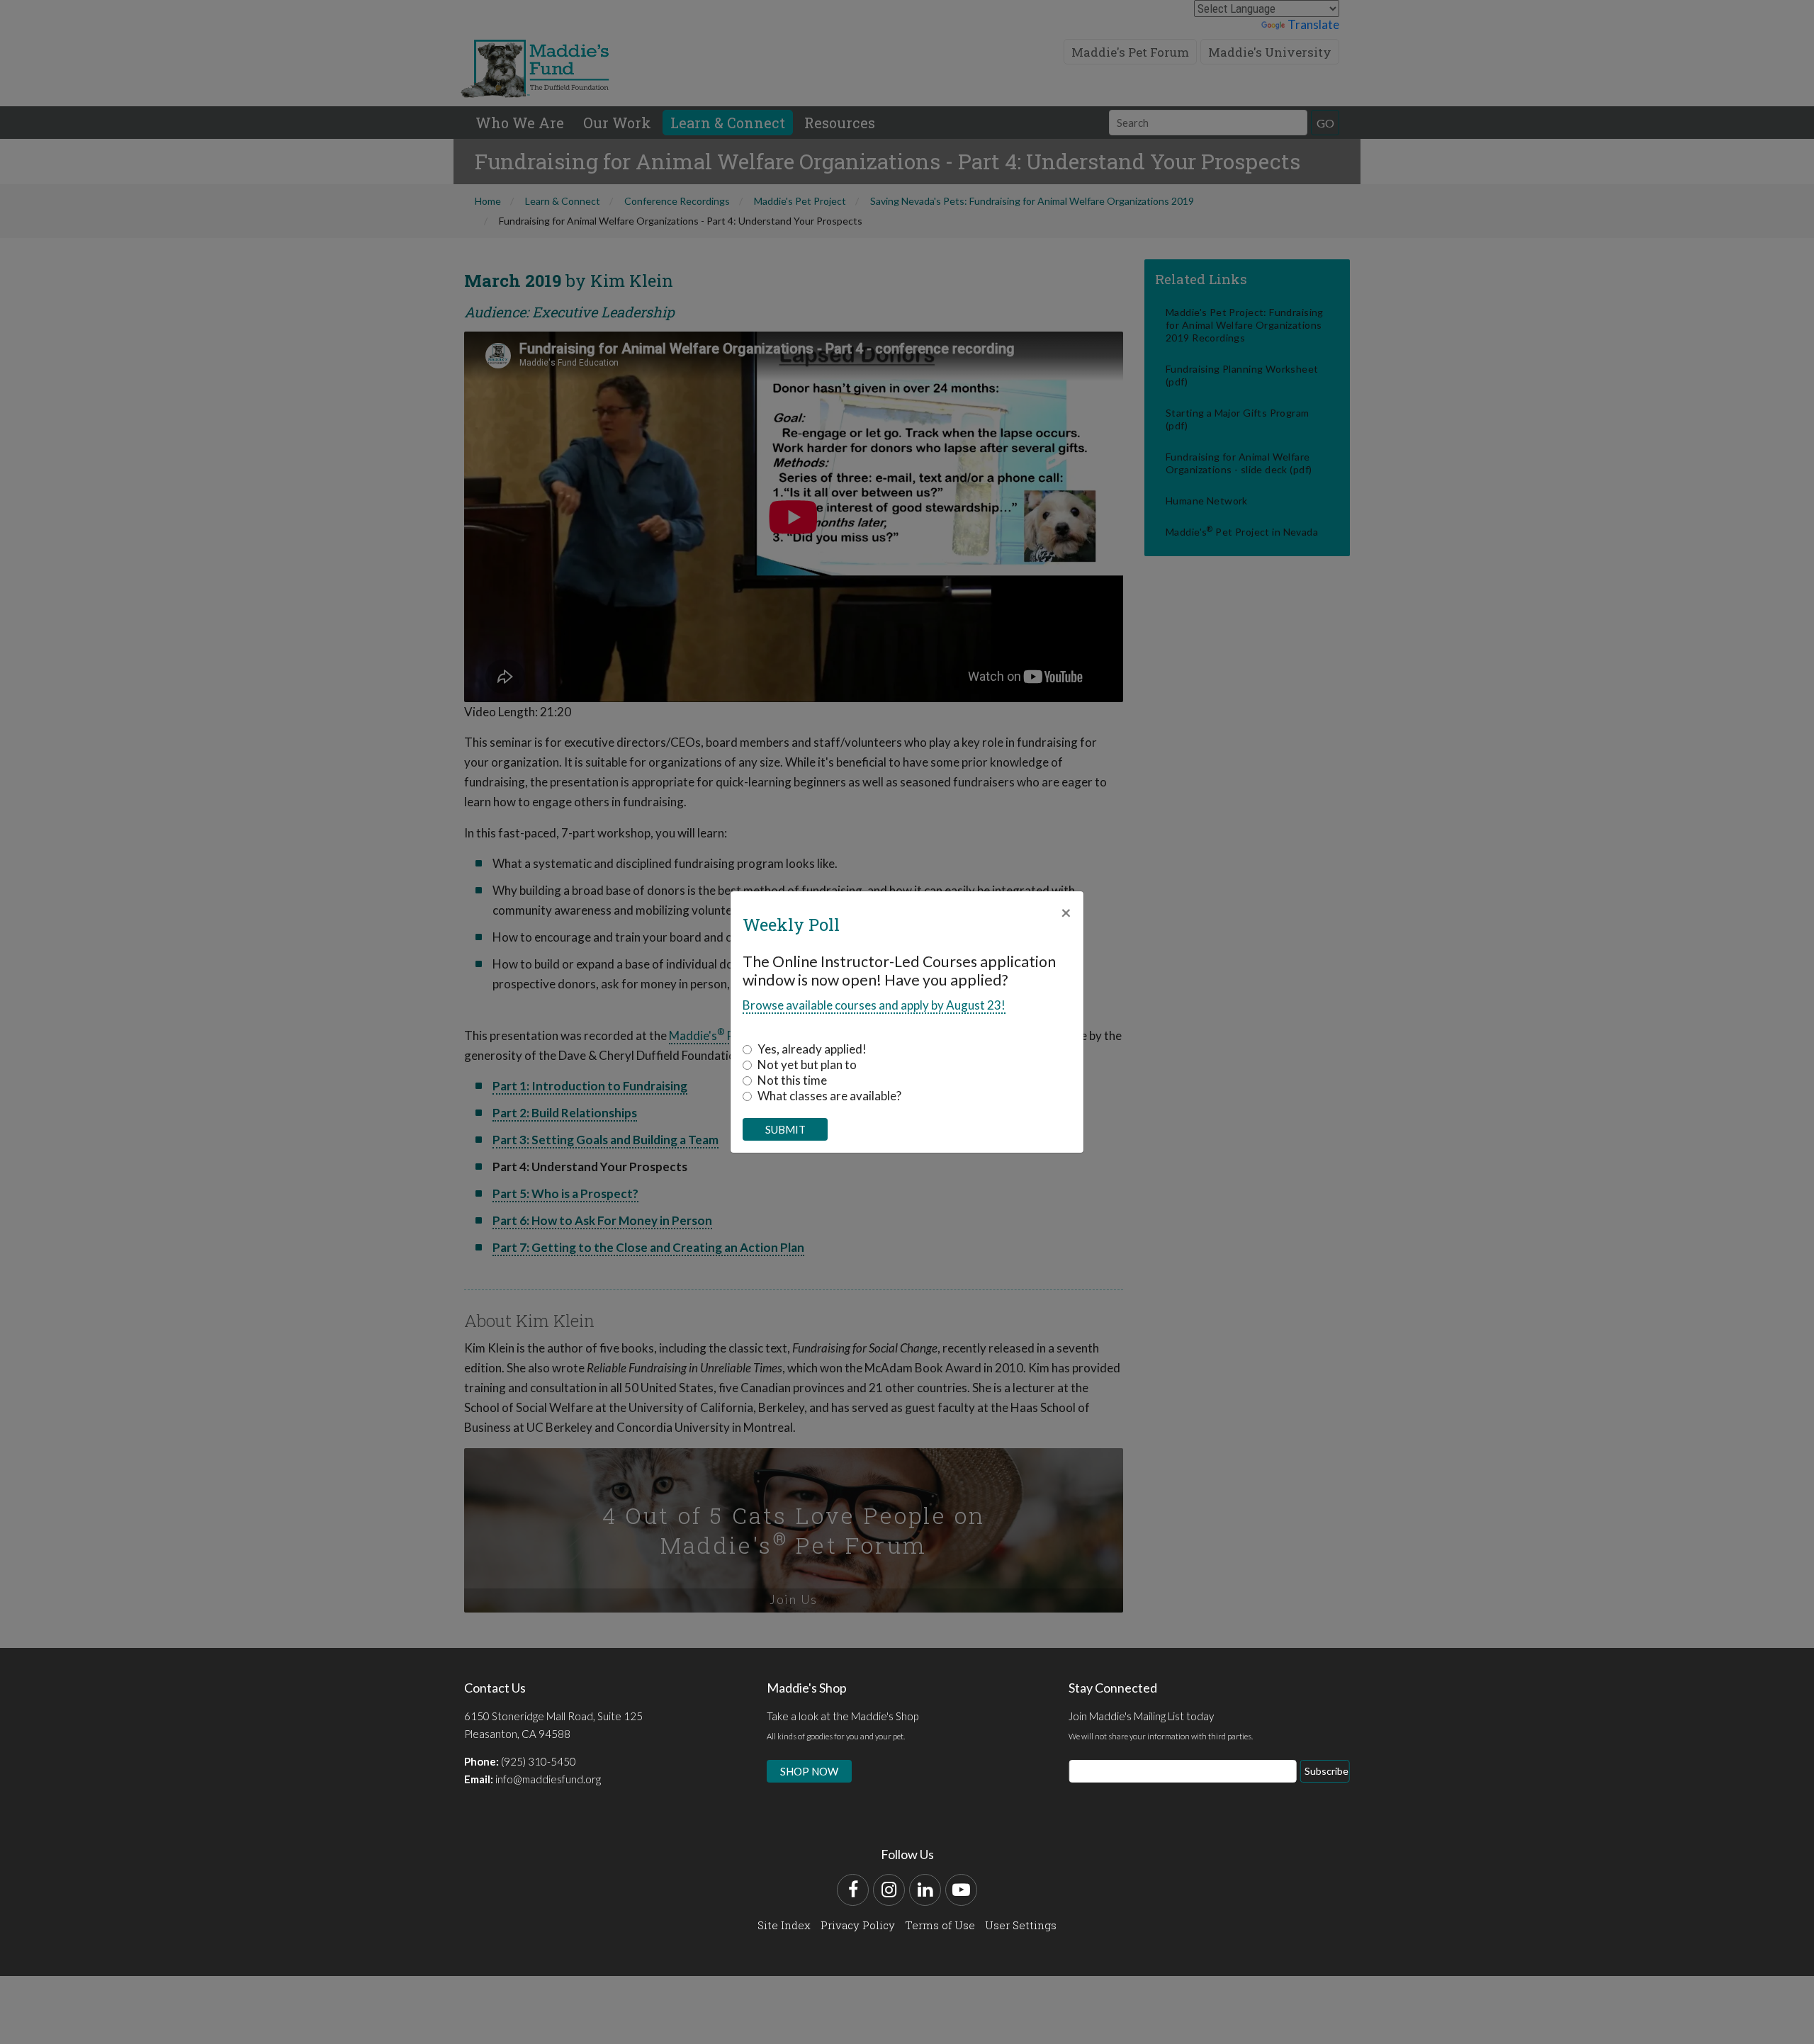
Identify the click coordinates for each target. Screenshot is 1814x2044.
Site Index (784, 1925)
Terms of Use (940, 1925)
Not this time (792, 1080)
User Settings (1021, 1925)
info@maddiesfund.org (548, 1779)
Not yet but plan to (807, 1065)
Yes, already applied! (812, 1049)
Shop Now (809, 1771)
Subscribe (1326, 1771)
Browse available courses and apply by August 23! (874, 1005)
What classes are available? (829, 1096)
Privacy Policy (858, 1925)
